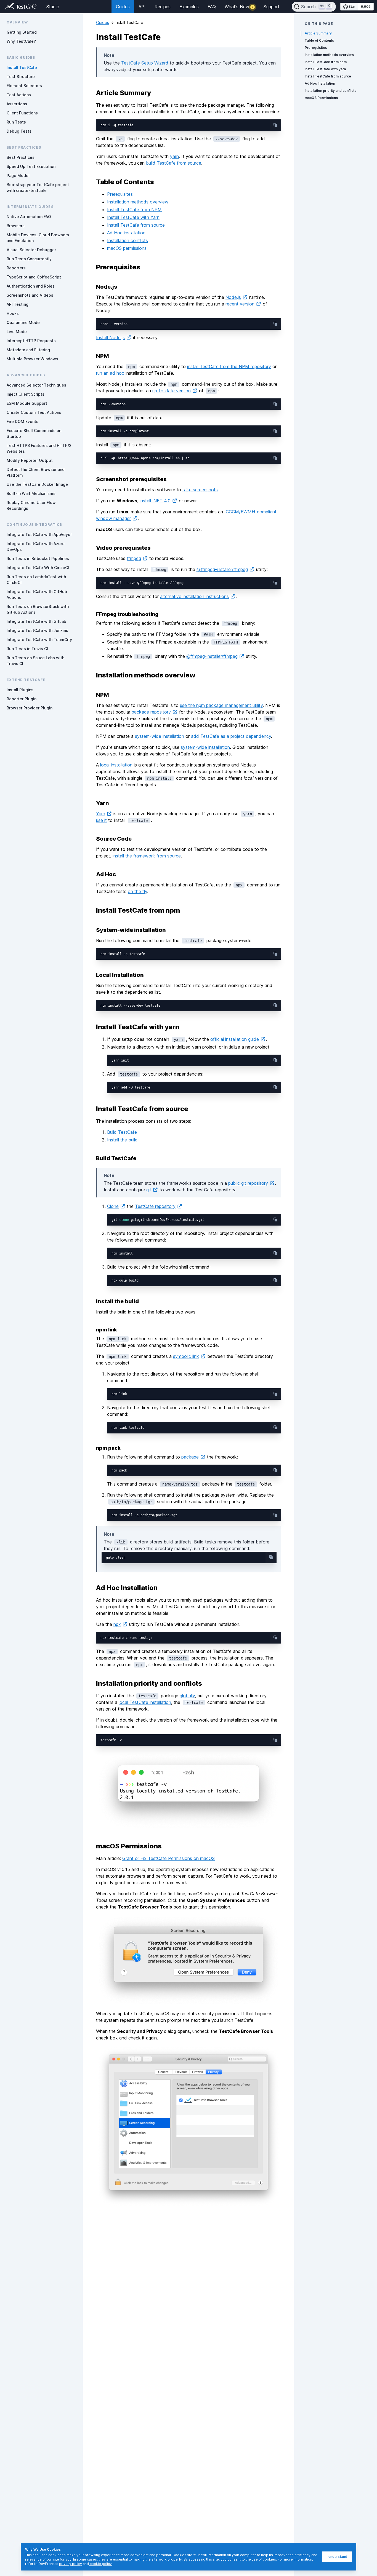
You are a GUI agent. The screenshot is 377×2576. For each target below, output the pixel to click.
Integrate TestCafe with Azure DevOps (36, 546)
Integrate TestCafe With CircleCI (38, 568)
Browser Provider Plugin (30, 708)
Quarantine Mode (23, 322)
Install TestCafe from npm (326, 62)
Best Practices (21, 157)
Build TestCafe (122, 1132)
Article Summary (318, 33)
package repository (151, 712)
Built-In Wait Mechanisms (31, 493)
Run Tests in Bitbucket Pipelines (38, 558)
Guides (123, 7)
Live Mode (17, 332)
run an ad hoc (110, 373)
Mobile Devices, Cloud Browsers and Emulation (38, 238)
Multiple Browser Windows (32, 359)
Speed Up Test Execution (31, 166)
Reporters (16, 268)
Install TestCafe (22, 67)
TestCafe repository (155, 1206)
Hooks (13, 313)
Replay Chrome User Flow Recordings (31, 505)
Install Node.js (110, 337)
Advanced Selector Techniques (36, 385)
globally (187, 1696)
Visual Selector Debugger (31, 250)
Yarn (101, 814)
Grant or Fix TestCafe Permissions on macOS (168, 1858)
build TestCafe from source (174, 163)
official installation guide (235, 1039)
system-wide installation (160, 736)
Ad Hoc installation (126, 233)
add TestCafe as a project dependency (231, 736)
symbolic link (186, 1356)
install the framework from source (147, 856)
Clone (113, 1206)
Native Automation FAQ (29, 217)
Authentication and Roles (31, 286)
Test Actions (19, 95)
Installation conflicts (128, 240)
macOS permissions (127, 248)
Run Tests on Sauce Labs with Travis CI (35, 661)
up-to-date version (172, 391)
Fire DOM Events (22, 421)
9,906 (366, 6)
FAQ (212, 7)
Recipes (163, 7)
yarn (174, 156)
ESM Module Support (27, 403)
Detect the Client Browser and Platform (36, 472)
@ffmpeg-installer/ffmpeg (222, 569)
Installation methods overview (138, 202)
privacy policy (71, 2564)
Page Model (18, 175)
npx (117, 1624)
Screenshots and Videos (30, 295)
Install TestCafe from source (136, 225)
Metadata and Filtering (28, 350)
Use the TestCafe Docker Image (37, 484)
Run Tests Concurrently (29, 259)
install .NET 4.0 (155, 501)
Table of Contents (319, 40)
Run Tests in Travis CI (27, 649)
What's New (239, 7)
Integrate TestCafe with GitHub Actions (37, 594)
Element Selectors (24, 86)
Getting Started (22, 32)
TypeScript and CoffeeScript (34, 277)
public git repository (248, 1183)
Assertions (17, 104)
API (142, 7)
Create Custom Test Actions (34, 412)
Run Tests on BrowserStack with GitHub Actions (38, 609)
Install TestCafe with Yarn (133, 217)
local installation (116, 765)
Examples (189, 7)
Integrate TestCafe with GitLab (36, 621)
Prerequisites (120, 194)
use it (101, 820)
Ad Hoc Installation (320, 83)
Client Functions (22, 113)
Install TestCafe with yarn (325, 69)
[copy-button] (275, 125)
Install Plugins (20, 690)
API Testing (18, 304)
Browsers (16, 226)
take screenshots (200, 490)
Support (272, 7)
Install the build (122, 1140)
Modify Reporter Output (30, 460)
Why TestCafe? (21, 41)
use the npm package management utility (221, 705)
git (149, 1190)
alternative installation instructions (194, 596)
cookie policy (100, 2564)
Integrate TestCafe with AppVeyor (39, 534)
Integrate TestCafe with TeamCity (39, 640)
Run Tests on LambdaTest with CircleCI (36, 580)
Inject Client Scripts (26, 394)
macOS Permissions (321, 98)
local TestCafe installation (145, 1702)
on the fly (137, 891)
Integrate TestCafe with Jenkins (37, 630)
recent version (240, 304)
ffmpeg (134, 558)
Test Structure (21, 77)
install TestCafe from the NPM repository (229, 366)
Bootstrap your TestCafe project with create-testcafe (38, 187)
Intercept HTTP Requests (31, 341)
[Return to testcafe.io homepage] (10, 7)
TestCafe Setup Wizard (145, 63)
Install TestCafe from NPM (134, 210)
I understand (337, 2557)
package (190, 1457)
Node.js (233, 297)
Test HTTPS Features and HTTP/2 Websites (39, 448)
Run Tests (16, 122)
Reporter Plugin (22, 699)
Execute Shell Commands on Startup (34, 433)
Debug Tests (19, 131)
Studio (53, 7)
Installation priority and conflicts (330, 91)
